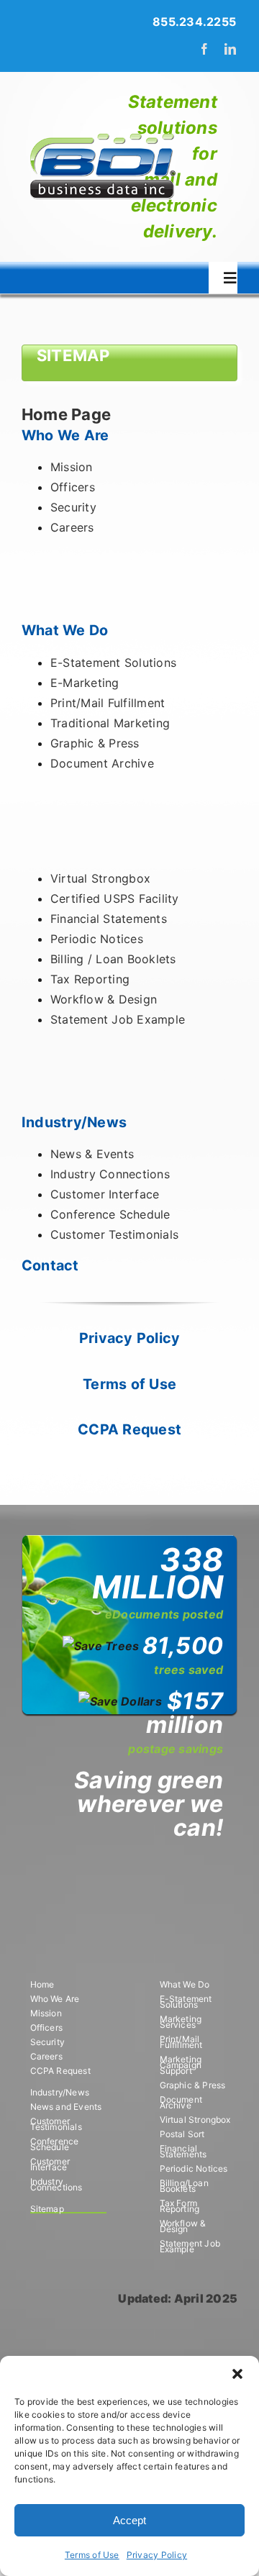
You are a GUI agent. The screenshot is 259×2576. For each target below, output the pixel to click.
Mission (72, 467)
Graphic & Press (95, 743)
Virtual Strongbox (100, 878)
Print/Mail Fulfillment (108, 703)
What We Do (65, 630)
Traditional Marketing (110, 723)
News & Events (92, 1154)
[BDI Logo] (102, 134)
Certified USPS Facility (115, 898)
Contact (50, 1265)
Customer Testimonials (114, 1234)
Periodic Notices (97, 939)
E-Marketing (85, 683)
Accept (129, 2520)
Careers (72, 527)
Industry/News (74, 1122)
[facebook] (204, 49)
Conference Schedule (110, 1214)
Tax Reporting (90, 979)
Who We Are (65, 435)
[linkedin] (230, 49)
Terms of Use (92, 2555)
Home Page (66, 414)
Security (73, 507)
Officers (73, 487)
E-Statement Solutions (113, 663)
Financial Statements (109, 919)
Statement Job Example (118, 1019)
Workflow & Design (104, 999)
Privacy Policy (157, 2555)
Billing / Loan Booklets (113, 959)
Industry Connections (110, 1174)
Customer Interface (105, 1194)
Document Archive (102, 763)
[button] (237, 2374)
